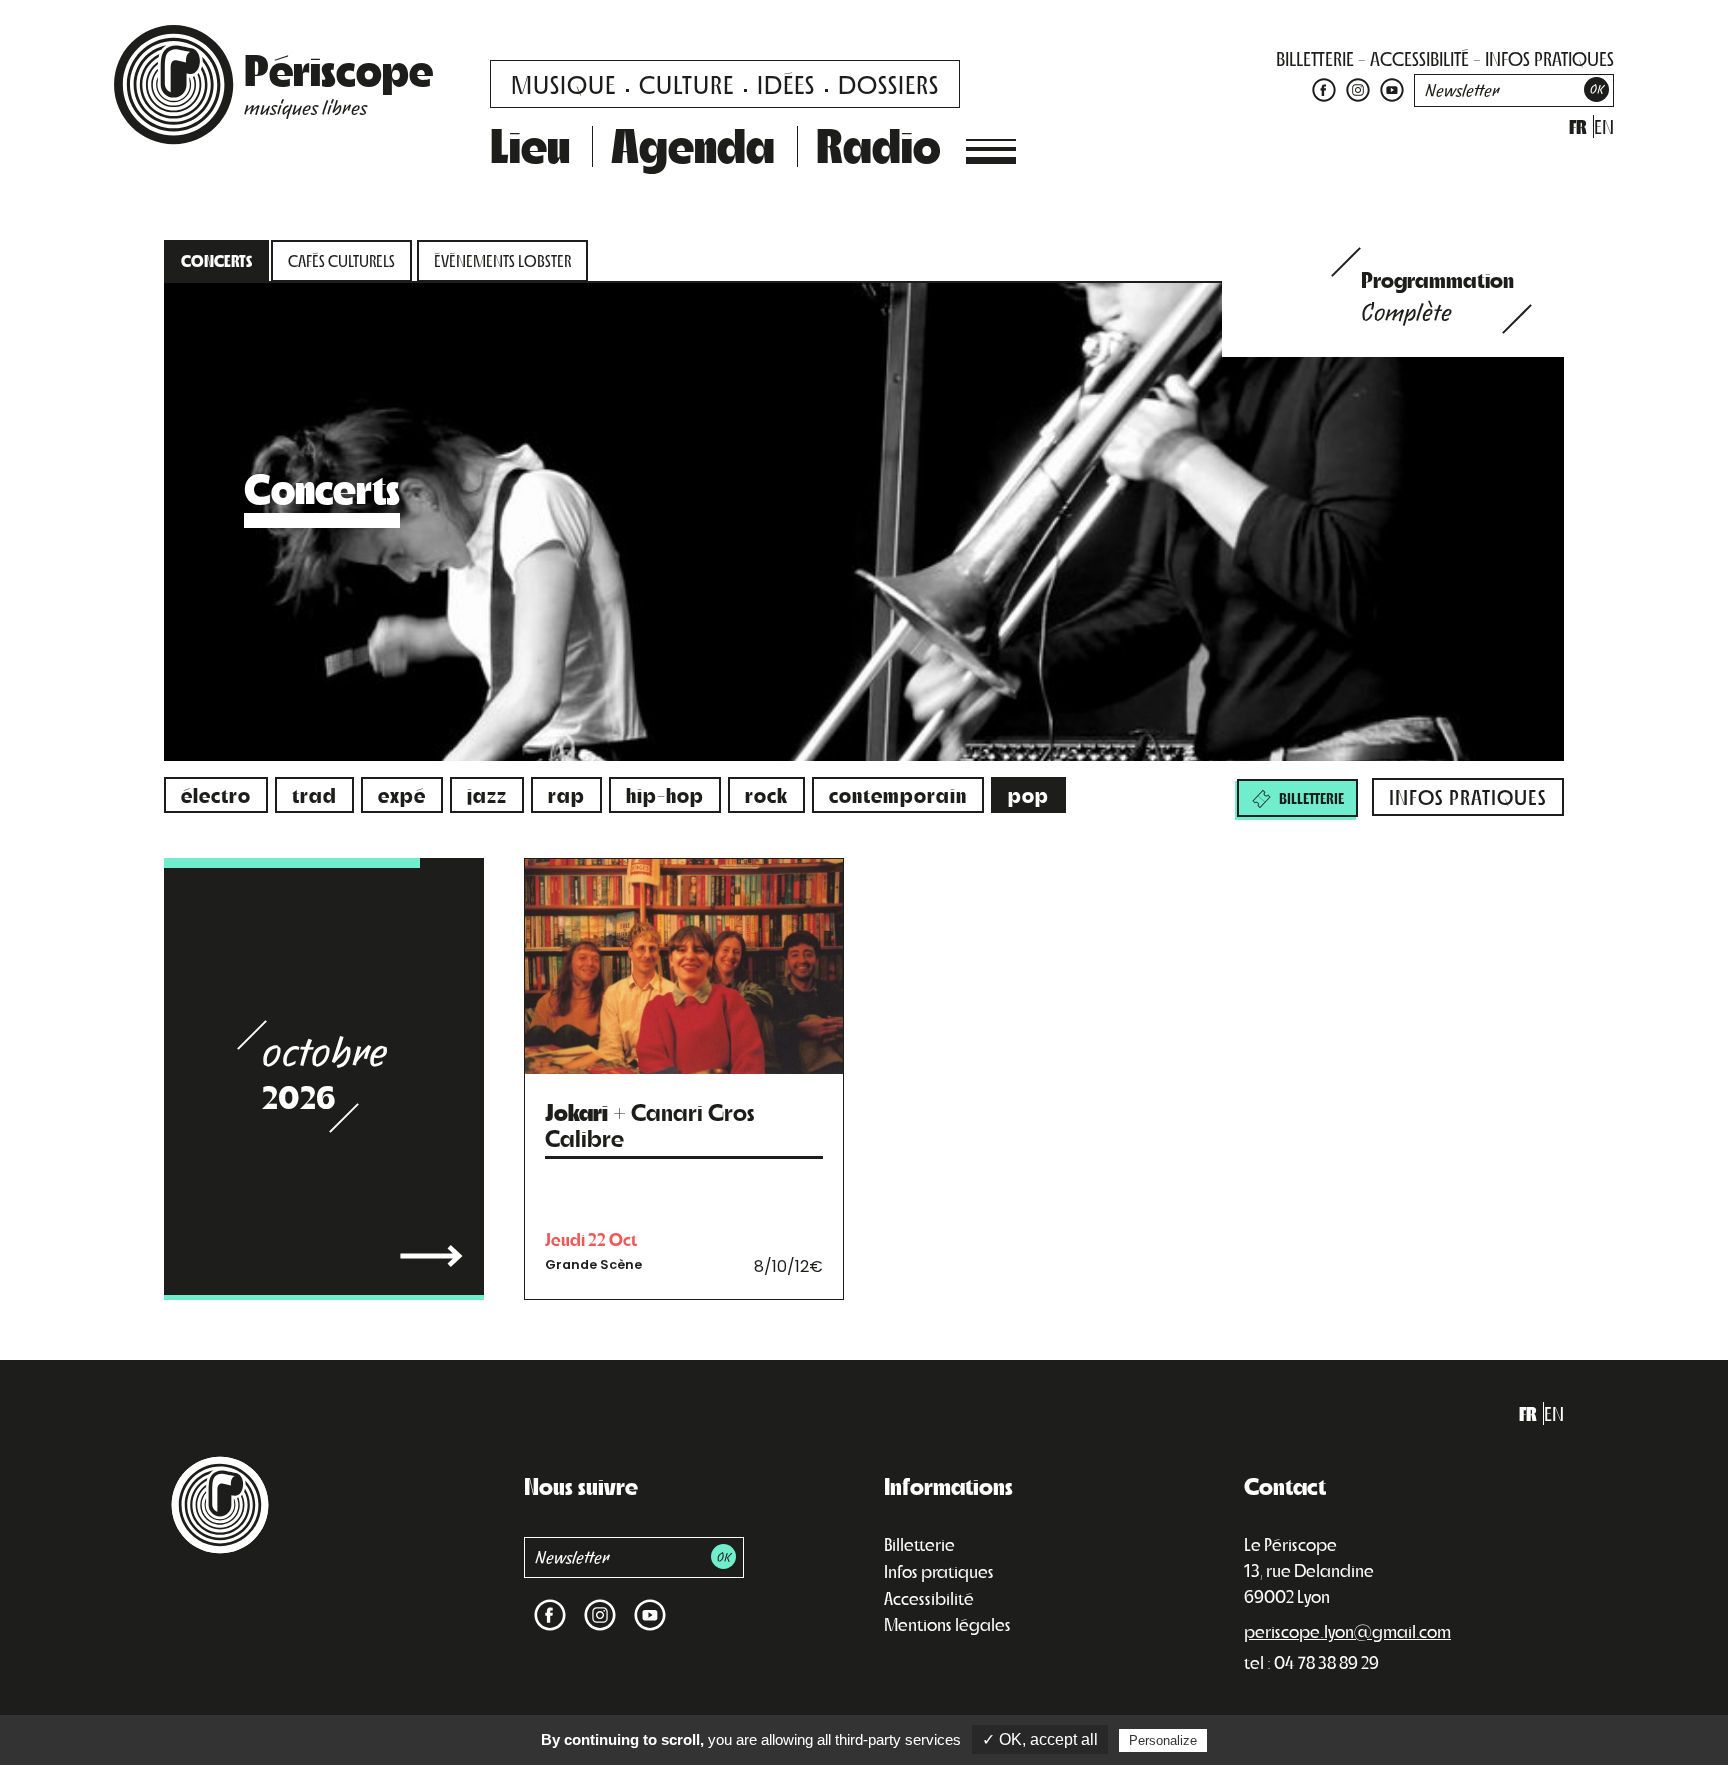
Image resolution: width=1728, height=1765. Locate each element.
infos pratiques (1549, 58)
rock (766, 794)
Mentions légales (947, 1624)
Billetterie (919, 1544)
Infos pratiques (939, 1571)
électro (216, 794)
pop (1028, 794)
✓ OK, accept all (1040, 1739)
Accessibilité (929, 1598)
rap (566, 794)
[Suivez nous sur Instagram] (1358, 88)
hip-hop (665, 794)
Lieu (530, 144)
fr (1578, 126)
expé (402, 794)
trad (314, 794)
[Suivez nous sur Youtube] (1389, 88)
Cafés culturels (341, 260)
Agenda (693, 144)
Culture (686, 83)
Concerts (216, 260)
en (1604, 126)
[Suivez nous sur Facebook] (1324, 88)
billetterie (1315, 58)
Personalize (1163, 1740)
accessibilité (1419, 58)
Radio (878, 144)
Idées (786, 83)
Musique (563, 83)
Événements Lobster (502, 260)
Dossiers (888, 83)
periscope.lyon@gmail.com (1347, 1631)
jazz (487, 794)
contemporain (898, 794)
